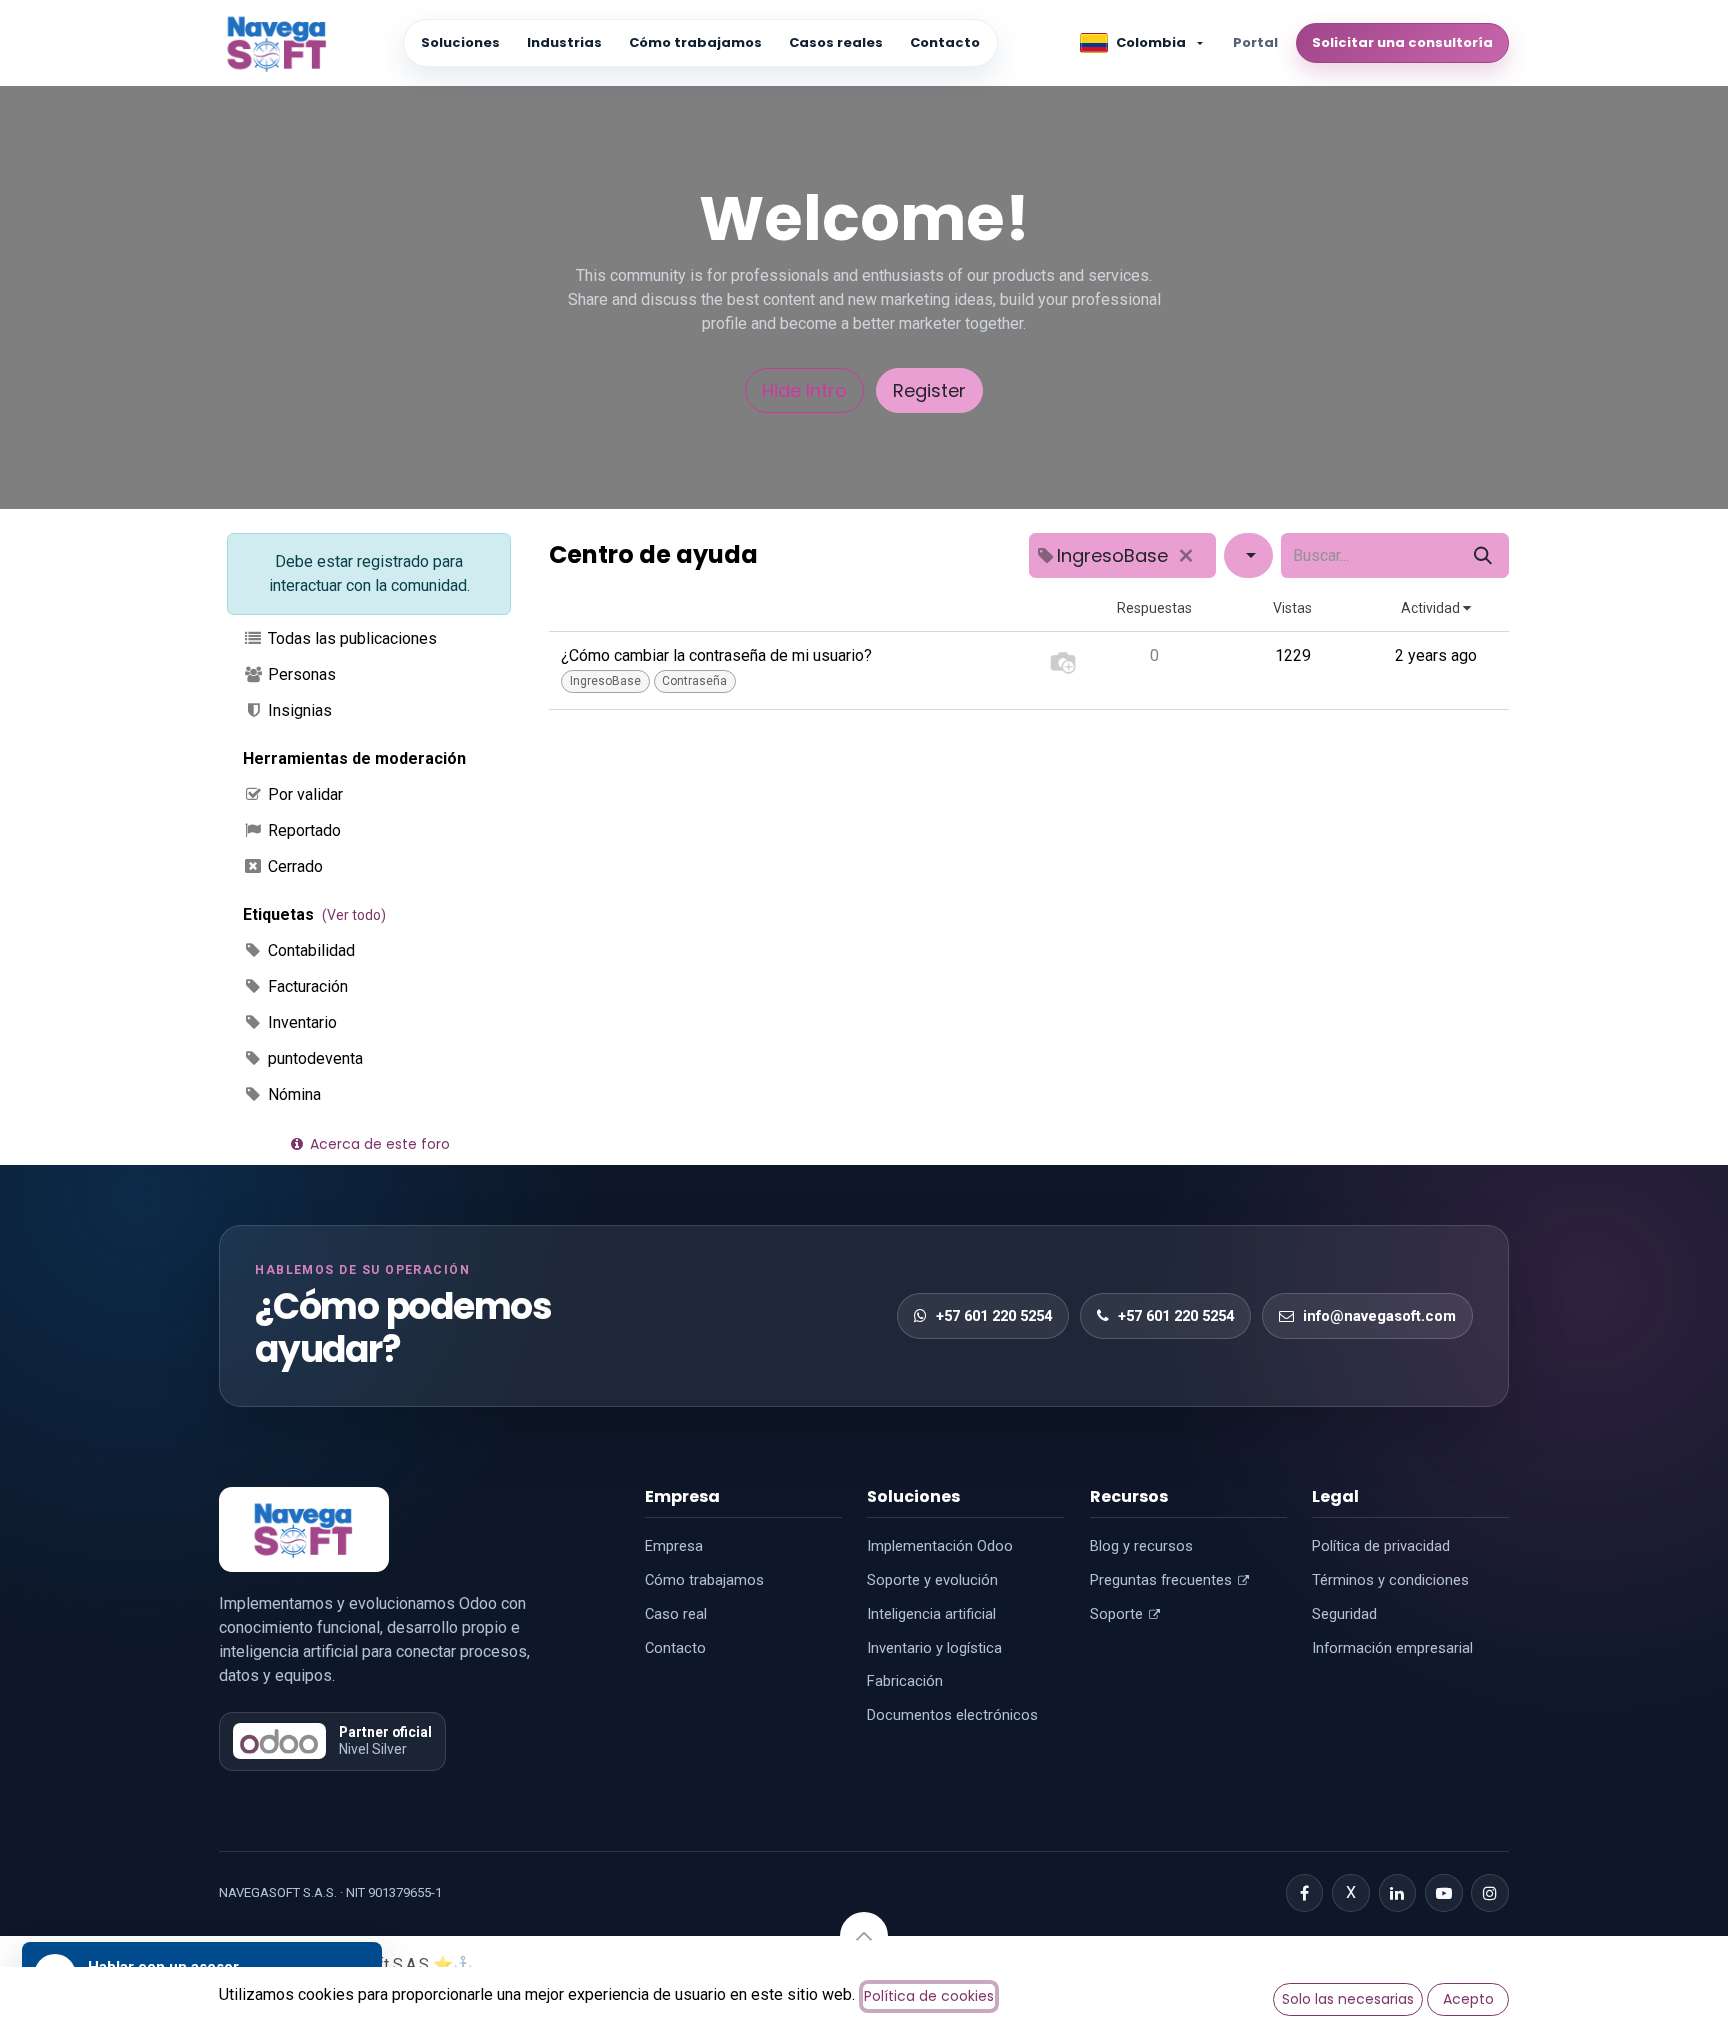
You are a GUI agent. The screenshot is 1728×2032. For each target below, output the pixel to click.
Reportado (302, 830)
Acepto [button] (1468, 1999)
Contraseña (694, 681)
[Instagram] (1490, 1893)
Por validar (303, 794)
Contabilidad (309, 950)
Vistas (1292, 608)
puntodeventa (313, 1058)
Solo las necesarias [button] (1348, 1999)
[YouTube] (1444, 1893)
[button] (864, 1936)
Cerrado (293, 866)
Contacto (945, 42)
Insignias (298, 710)
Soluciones (460, 42)
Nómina (292, 1094)
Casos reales (836, 42)
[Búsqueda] (1483, 555)
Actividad (1432, 608)
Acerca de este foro (378, 1144)
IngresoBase (605, 681)
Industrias (564, 42)
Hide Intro (804, 390)
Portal (1255, 42)
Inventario (300, 1022)
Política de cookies (929, 1996)
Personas (300, 674)
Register (929, 390)
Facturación (306, 986)
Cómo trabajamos (695, 42)
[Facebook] (1305, 1893)
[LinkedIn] (1398, 1893)
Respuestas (1154, 608)
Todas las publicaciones (350, 638)
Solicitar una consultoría (1402, 42)
